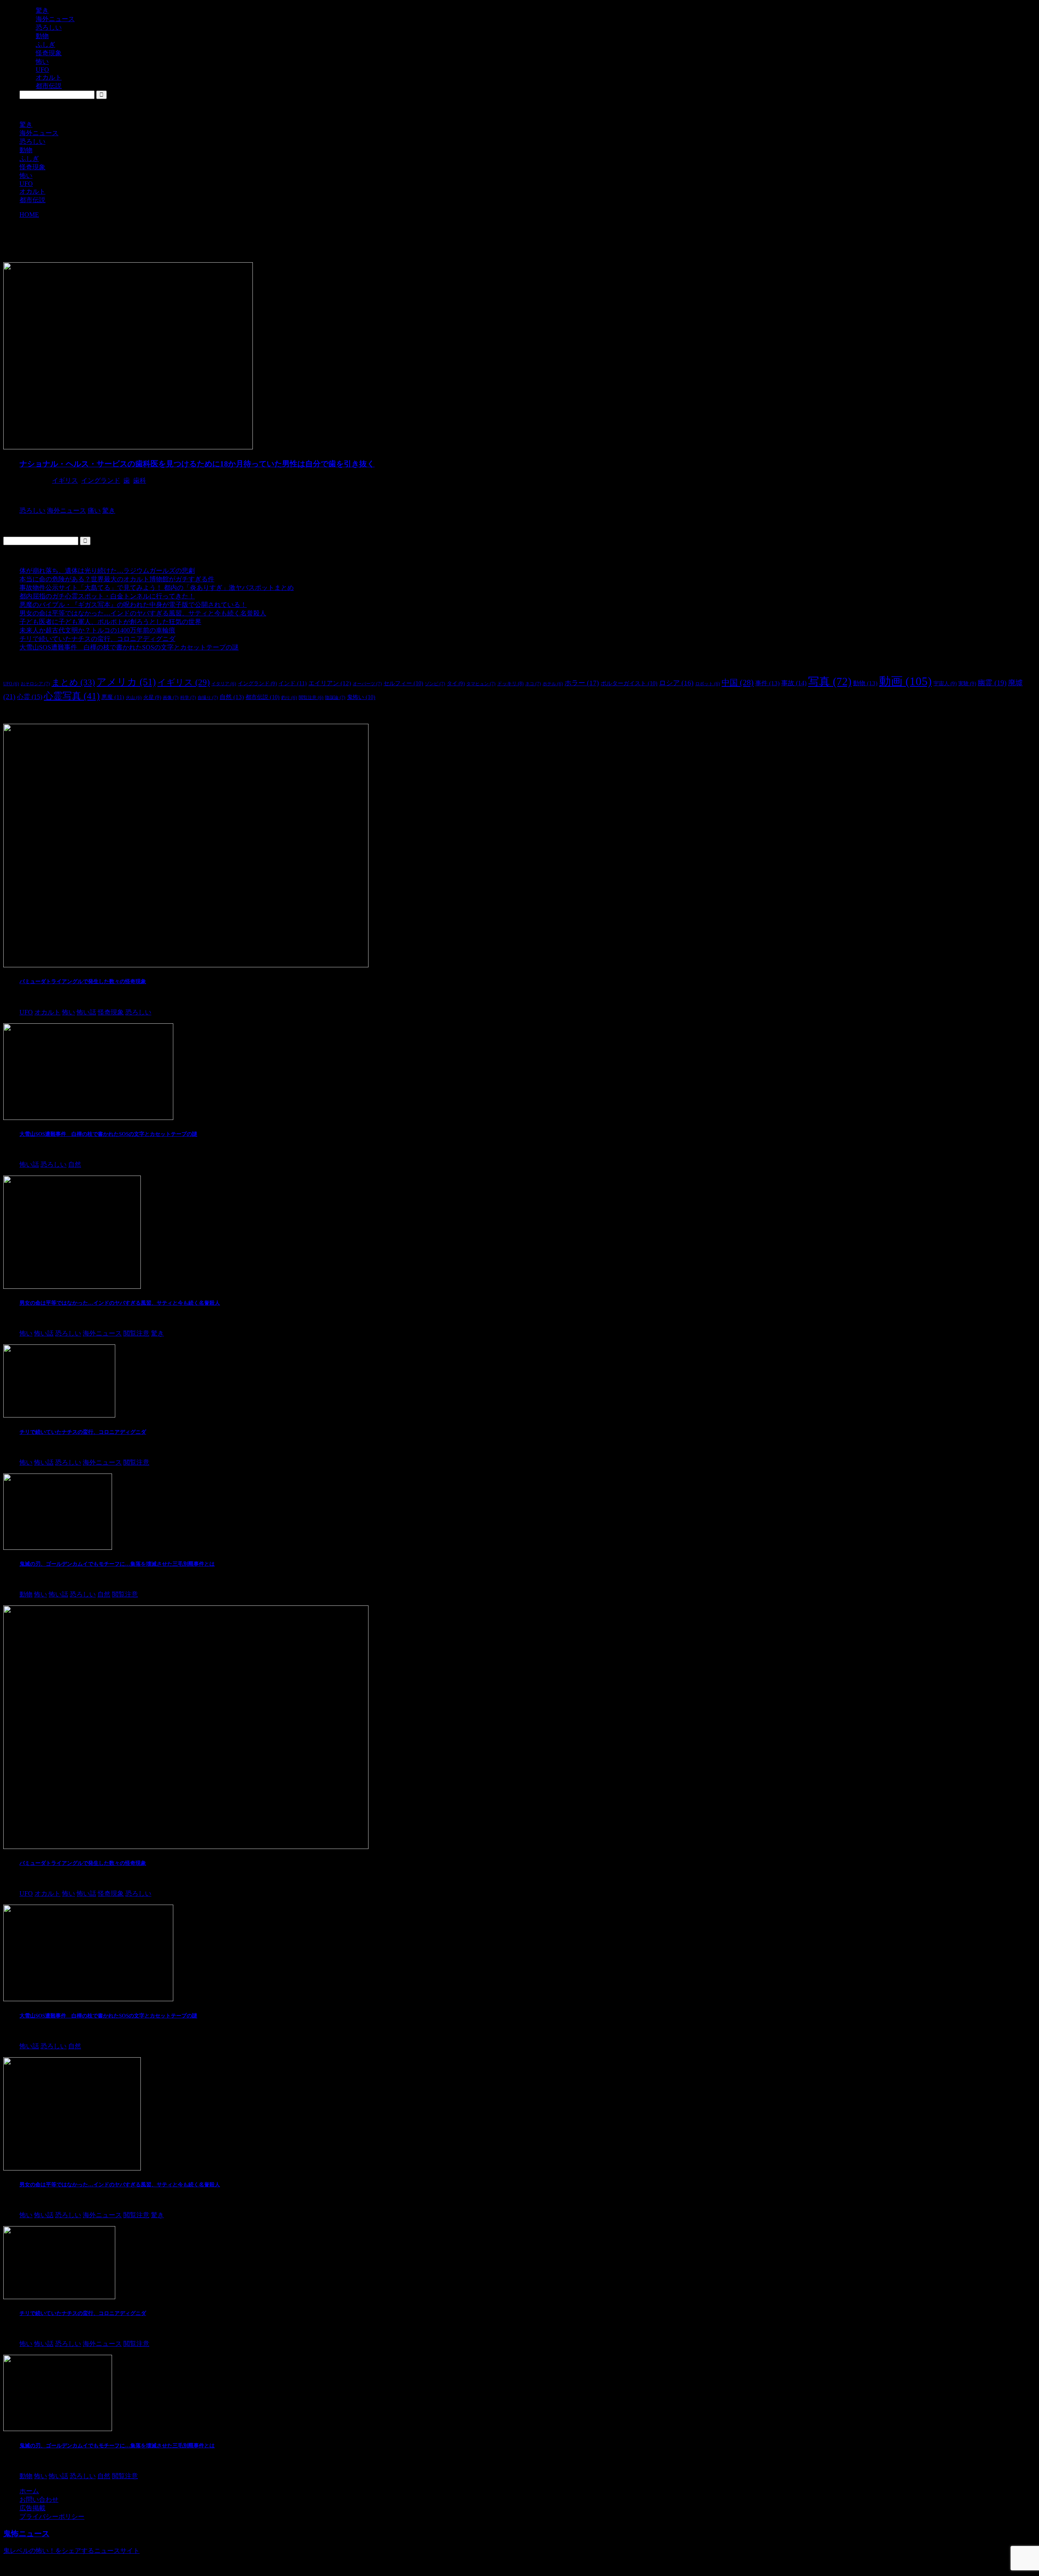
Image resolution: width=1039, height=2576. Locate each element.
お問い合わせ (39, 2499)
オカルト (32, 191)
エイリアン (330, 683)
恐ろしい (32, 141)
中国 (738, 682)
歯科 (140, 480)
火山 (134, 698)
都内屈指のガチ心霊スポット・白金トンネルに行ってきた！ (107, 596)
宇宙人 (945, 683)
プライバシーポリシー (52, 2517)
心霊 (30, 697)
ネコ (533, 684)
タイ (456, 683)
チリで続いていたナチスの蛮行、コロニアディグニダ (97, 639)
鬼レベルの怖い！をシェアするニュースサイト (71, 2551)
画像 (171, 697)
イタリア (224, 684)
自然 (232, 697)
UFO (26, 184)
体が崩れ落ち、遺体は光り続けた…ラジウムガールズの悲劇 (107, 571)
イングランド (101, 480)
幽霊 (992, 683)
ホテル (553, 684)
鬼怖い (361, 697)
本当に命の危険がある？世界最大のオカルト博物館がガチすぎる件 (117, 579)
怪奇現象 (32, 167)
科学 (188, 697)
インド (293, 683)
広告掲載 (32, 2508)
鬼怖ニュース (26, 2534)
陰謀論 (335, 697)
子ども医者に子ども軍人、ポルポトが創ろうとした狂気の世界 (110, 622)
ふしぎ (29, 159)
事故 (794, 683)
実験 (967, 683)
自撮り (208, 697)
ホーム (29, 2491)
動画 (905, 681)
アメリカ (126, 682)
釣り (289, 698)
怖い (26, 176)
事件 (767, 683)
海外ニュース (39, 133)
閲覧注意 (311, 698)
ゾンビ (435, 684)
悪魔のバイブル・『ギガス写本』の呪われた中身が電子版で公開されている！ (133, 605)
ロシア (676, 683)
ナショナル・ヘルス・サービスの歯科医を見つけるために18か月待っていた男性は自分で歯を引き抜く (197, 464)
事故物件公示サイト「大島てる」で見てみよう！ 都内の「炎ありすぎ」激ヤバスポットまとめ (157, 588)
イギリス (65, 480)
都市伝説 (32, 200)
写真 (830, 682)
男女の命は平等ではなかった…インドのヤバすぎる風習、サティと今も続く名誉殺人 (143, 613)
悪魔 (113, 697)
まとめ (73, 682)
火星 (152, 697)
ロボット (708, 684)
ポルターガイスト (629, 683)
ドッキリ (510, 684)
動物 (26, 150)
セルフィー (403, 683)
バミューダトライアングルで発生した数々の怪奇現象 (83, 981)
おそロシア (35, 684)
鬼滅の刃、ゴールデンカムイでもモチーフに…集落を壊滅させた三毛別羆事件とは (117, 1564)
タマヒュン (481, 684)
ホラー (582, 683)
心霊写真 (72, 696)
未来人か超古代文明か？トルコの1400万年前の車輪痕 (97, 630)
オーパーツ (367, 684)
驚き (26, 124)
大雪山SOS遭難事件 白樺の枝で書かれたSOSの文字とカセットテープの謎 (129, 647)
